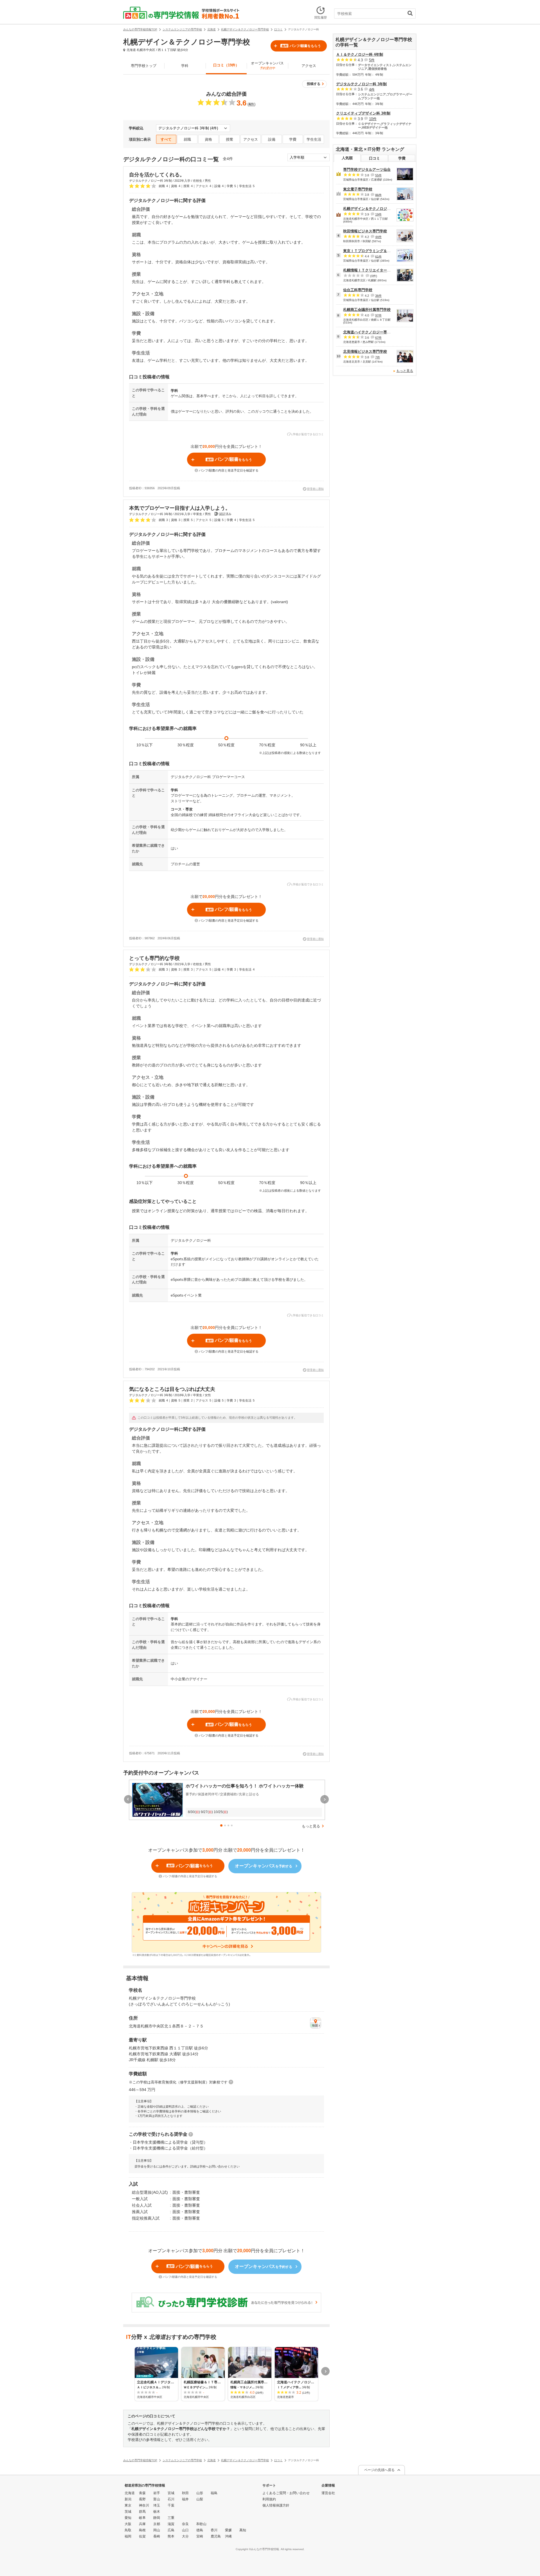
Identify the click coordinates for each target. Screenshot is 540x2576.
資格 (208, 139)
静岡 (157, 2518)
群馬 (142, 2512)
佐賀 (142, 2536)
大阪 (128, 2524)
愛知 (128, 2518)
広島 (171, 2530)
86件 (378, 195)
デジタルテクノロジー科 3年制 (361, 84)
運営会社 (328, 2493)
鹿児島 (216, 2536)
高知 (243, 2530)
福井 (185, 2499)
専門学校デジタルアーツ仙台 (367, 169)
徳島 (200, 2530)
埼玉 (157, 2505)
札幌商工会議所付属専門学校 (367, 310)
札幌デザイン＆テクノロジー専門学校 (374, 209)
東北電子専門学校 (358, 189)
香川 (214, 2530)
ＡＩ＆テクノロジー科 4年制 (360, 54)
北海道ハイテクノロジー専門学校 (371, 332)
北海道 (130, 2493)
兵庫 (142, 2524)
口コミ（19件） (226, 65)
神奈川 (144, 2505)
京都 (157, 2524)
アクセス (309, 66)
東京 (128, 2505)
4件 (372, 89)
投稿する (314, 84)
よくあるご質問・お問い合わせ (286, 2493)
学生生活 (314, 139)
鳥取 (128, 2530)
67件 (378, 338)
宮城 (171, 2493)
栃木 (157, 2512)
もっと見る (311, 1826)
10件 (373, 119)
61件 (378, 256)
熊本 (171, 2536)
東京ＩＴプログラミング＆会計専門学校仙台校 (382, 251)
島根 (142, 2530)
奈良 (185, 2524)
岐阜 (142, 2518)
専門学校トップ (144, 66)
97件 (378, 315)
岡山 (157, 2530)
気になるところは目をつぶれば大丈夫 (172, 1389)
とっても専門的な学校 (154, 958)
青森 (142, 2493)
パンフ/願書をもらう (301, 46)
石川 (171, 2499)
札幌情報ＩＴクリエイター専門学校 (372, 270)
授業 (229, 139)
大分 (185, 2536)
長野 (142, 2499)
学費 (293, 139)
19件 (378, 214)
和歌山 (201, 2524)
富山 (157, 2499)
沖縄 (228, 2536)
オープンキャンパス (267, 65)
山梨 (200, 2499)
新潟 (128, 2499)
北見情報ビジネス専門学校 (365, 352)
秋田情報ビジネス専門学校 (365, 231)
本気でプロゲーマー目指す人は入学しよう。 (180, 508)
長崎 (157, 2536)
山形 (200, 2493)
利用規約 (269, 2499)
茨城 (128, 2512)
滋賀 (171, 2524)
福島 (214, 2493)
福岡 (128, 2536)
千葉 (171, 2505)
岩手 (157, 2493)
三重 (171, 2518)
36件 (378, 296)
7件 (378, 357)
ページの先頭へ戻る (379, 2470)
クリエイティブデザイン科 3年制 (363, 113)
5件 (372, 60)
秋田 (185, 2493)
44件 (378, 237)
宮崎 (200, 2536)
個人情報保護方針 (276, 2505)
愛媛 (228, 2530)
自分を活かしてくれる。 (157, 175)
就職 (187, 139)
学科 (185, 66)
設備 (272, 139)
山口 (185, 2530)
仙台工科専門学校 (358, 290)
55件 (378, 175)
